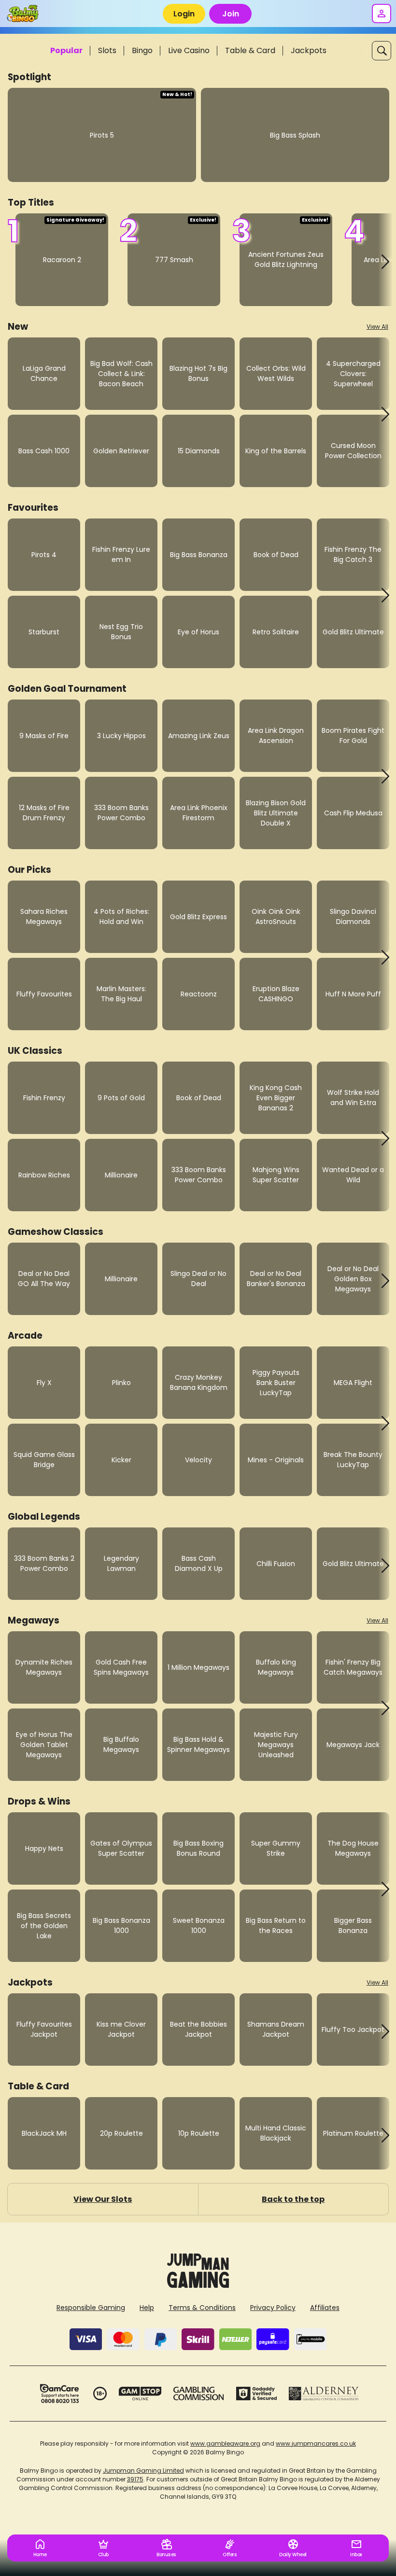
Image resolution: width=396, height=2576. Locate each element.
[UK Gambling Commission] (198, 2394)
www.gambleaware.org (225, 2443)
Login (184, 14)
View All (377, 327)
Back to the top (293, 2199)
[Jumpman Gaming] (198, 2285)
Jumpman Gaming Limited (143, 2471)
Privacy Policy (273, 2308)
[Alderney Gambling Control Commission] (324, 2394)
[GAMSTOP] (140, 2394)
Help (147, 2308)
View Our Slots (103, 2199)
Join (231, 14)
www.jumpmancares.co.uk (316, 2443)
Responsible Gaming (91, 2308)
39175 (135, 2479)
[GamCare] (59, 2394)
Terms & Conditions (202, 2308)
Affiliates (325, 2308)
